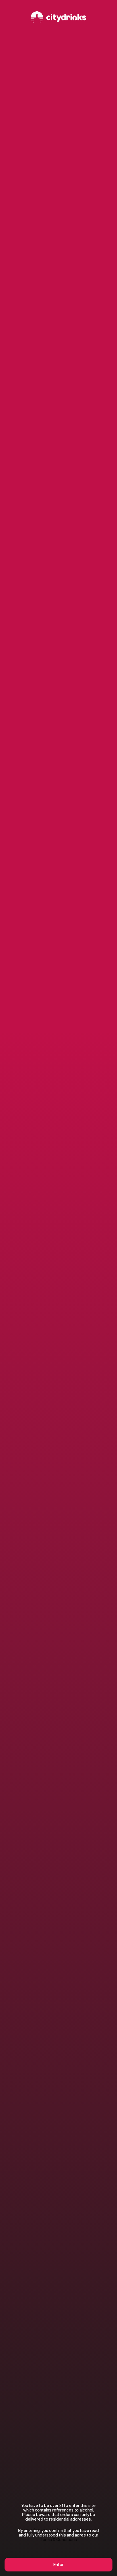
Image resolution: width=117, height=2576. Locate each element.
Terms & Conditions (59, 2540)
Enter (58, 2565)
